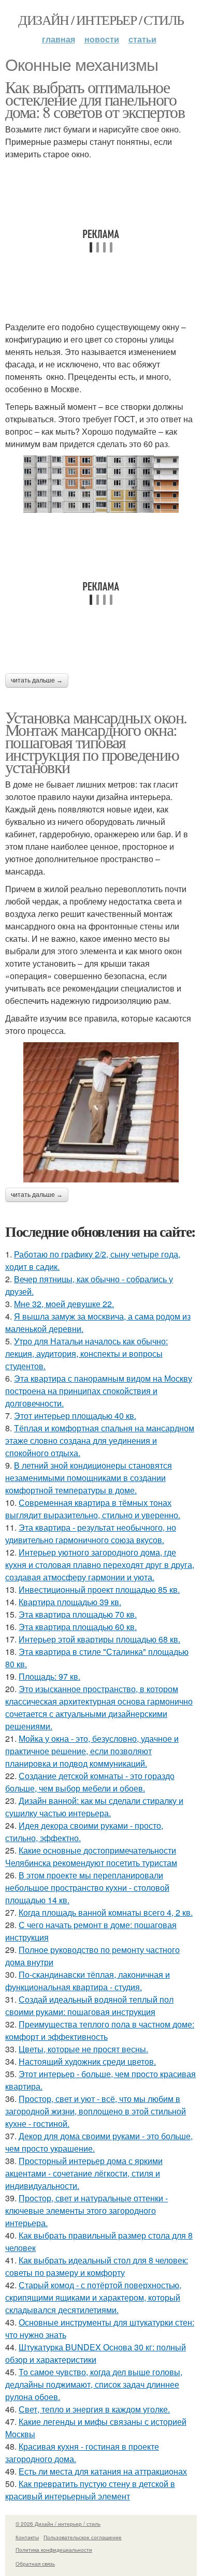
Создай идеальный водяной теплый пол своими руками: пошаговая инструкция (89, 2005)
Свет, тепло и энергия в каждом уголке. (94, 2409)
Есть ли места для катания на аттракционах (103, 2471)
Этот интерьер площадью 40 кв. (75, 1416)
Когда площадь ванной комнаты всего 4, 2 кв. (106, 1912)
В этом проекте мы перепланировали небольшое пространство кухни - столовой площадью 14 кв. (87, 1887)
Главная (59, 39)
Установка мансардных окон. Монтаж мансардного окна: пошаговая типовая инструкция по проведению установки (96, 742)
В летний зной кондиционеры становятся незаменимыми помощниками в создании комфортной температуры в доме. (89, 1478)
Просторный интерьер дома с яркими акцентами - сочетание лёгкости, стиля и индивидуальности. (84, 2173)
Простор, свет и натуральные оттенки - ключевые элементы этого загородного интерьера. (86, 2210)
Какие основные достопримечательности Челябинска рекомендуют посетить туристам (91, 1856)
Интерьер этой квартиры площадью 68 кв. (99, 1639)
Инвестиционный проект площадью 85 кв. (99, 1589)
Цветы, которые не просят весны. (83, 2049)
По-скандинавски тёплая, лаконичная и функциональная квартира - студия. (88, 1981)
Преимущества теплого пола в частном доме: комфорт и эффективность (100, 2030)
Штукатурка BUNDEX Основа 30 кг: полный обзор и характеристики (96, 2353)
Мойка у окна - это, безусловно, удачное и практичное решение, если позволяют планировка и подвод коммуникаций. (92, 1751)
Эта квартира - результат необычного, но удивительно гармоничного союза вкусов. (91, 1534)
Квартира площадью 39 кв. (70, 1602)
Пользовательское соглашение (83, 2537)
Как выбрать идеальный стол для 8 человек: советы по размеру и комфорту (97, 2266)
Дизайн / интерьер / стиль (101, 20)
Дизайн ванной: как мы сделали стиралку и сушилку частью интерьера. (94, 1807)
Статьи (142, 39)
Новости (102, 39)
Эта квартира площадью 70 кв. (78, 1614)
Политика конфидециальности (54, 2550)
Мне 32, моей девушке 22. (64, 1304)
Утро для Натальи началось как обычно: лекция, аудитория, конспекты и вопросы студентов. (86, 1353)
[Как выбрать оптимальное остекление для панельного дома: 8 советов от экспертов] (101, 484)
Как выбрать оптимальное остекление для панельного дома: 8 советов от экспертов (95, 99)
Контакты (27, 2537)
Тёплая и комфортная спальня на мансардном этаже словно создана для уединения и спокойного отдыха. (100, 1440)
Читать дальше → (37, 680)
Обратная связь (35, 2564)
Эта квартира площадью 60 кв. (78, 1627)
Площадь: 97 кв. (49, 1676)
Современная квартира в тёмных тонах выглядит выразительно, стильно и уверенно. (93, 1509)
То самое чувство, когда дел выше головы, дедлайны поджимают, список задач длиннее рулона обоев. (94, 2384)
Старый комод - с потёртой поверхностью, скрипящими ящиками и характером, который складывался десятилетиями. (93, 2297)
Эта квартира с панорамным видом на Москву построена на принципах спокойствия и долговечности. (99, 1391)
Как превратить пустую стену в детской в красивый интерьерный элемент (90, 2490)
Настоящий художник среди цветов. (87, 2061)
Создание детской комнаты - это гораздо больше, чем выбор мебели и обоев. (90, 1782)
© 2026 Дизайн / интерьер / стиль (58, 2524)
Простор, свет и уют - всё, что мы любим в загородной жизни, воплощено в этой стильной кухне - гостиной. (96, 2111)
